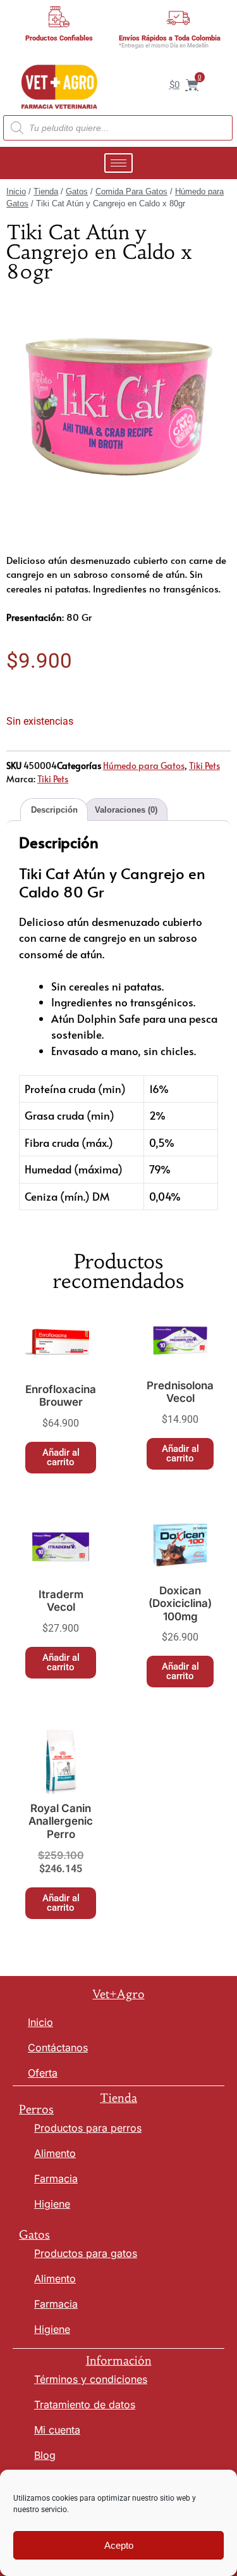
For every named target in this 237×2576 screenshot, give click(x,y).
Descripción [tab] (54, 810)
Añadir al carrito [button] (61, 1457)
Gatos (77, 191)
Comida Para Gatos (131, 191)
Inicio (16, 191)
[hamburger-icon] (118, 163)
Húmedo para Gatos (144, 766)
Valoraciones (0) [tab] (126, 810)
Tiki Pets (204, 766)
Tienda (46, 191)
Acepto (119, 2545)
